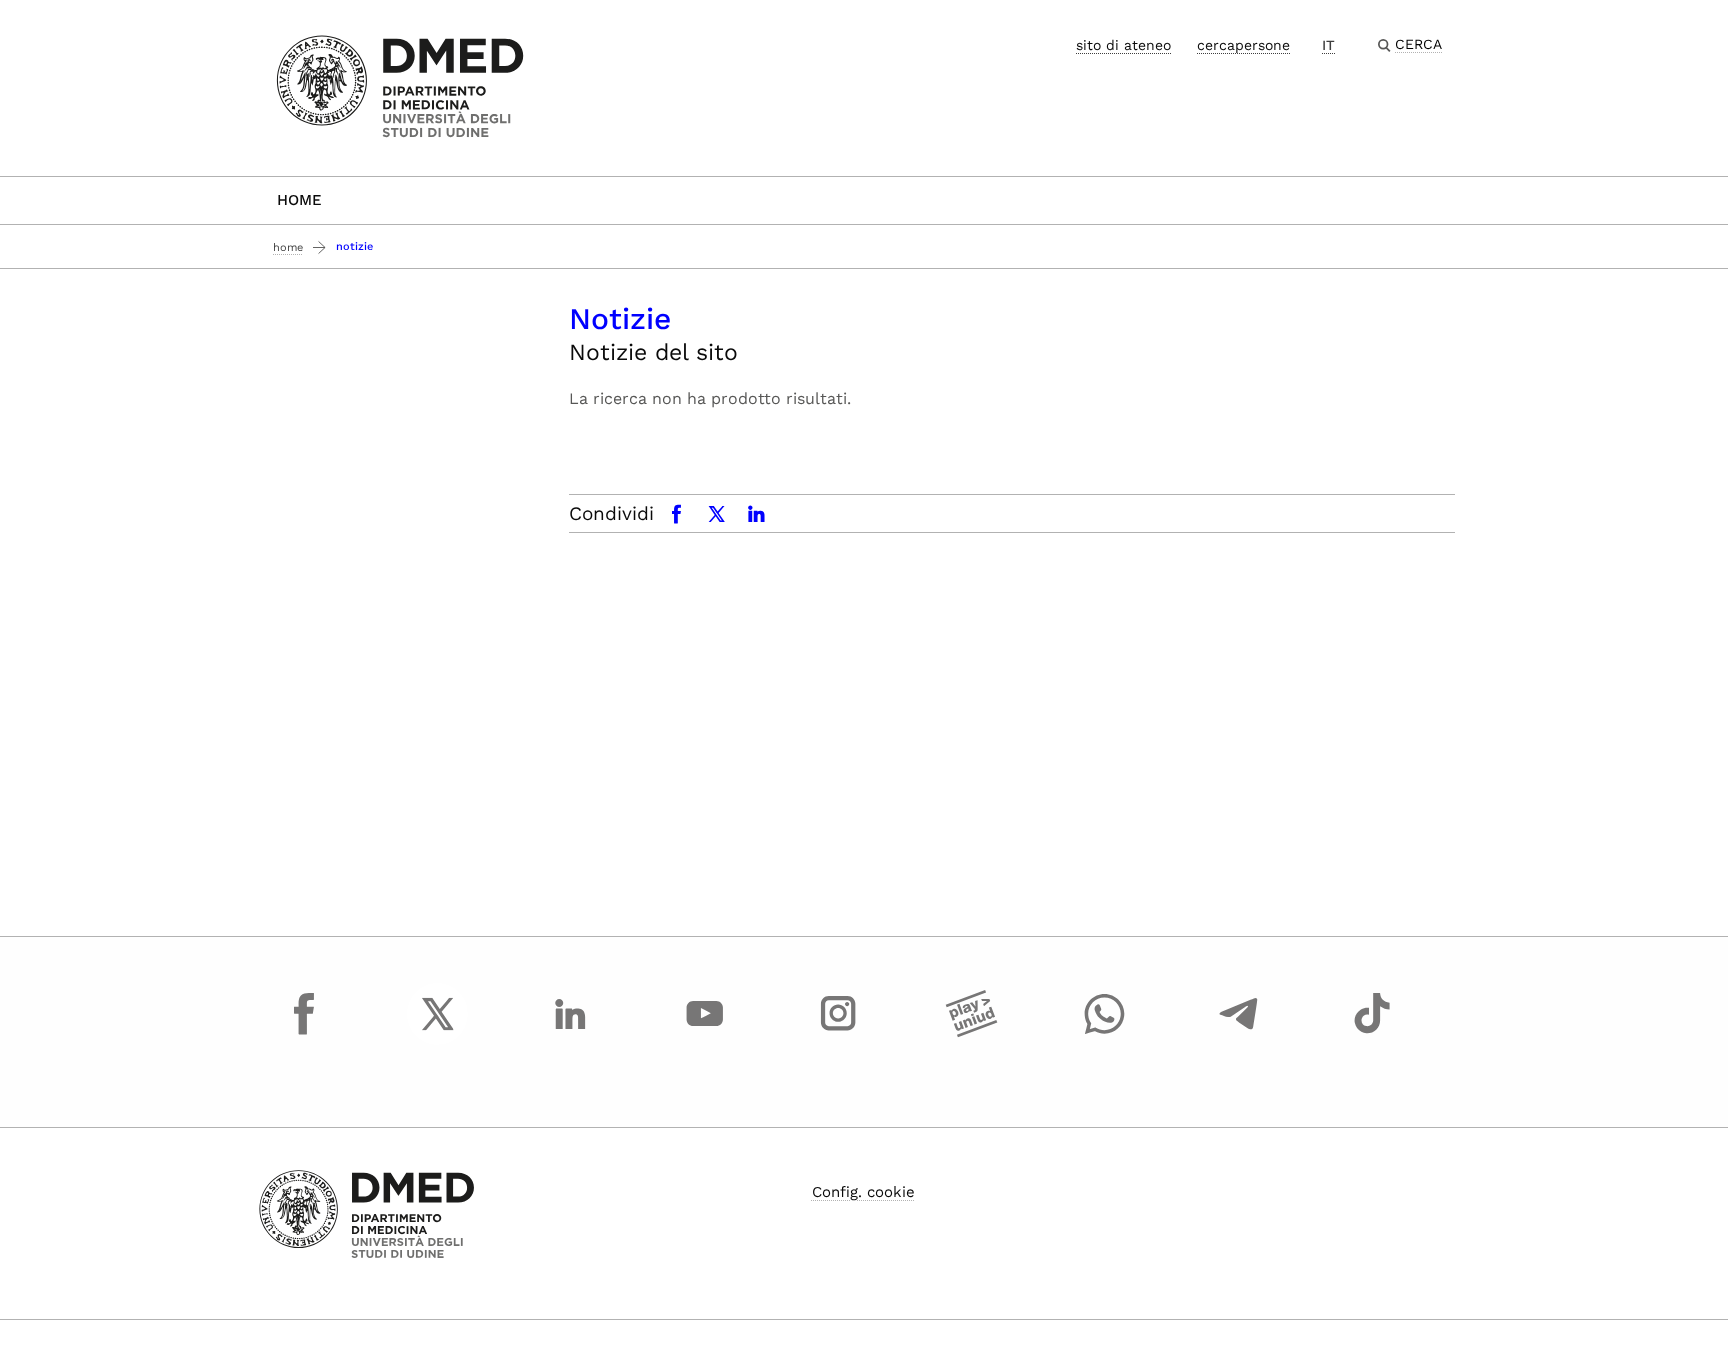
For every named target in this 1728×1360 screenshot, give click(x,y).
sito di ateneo (1123, 45)
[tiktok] (1372, 1032)
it (1328, 45)
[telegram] (1239, 1032)
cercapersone (1243, 45)
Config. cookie (863, 1192)
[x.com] (438, 1032)
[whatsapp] (1105, 1032)
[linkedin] (571, 1032)
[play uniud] (972, 1032)
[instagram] (838, 1032)
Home (299, 200)
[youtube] (705, 1032)
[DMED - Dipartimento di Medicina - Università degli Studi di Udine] (401, 86)
